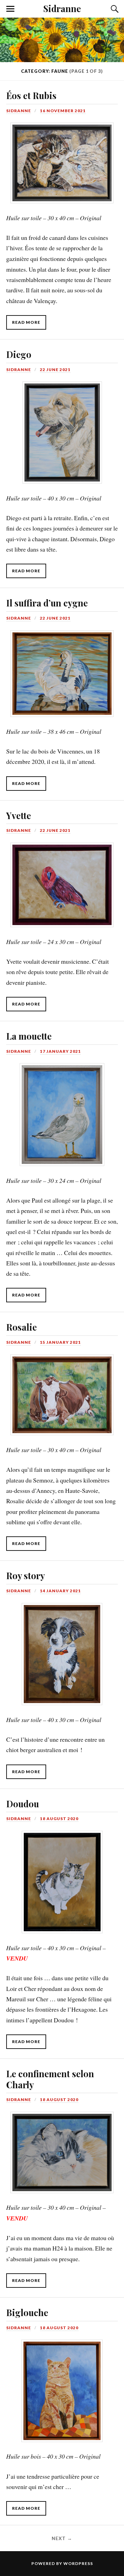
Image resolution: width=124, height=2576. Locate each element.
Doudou (23, 1804)
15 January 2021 (60, 1342)
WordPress (78, 2563)
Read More (26, 322)
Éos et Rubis (31, 95)
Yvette (19, 815)
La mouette (29, 1036)
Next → (62, 2538)
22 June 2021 (55, 370)
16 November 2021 (63, 111)
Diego (19, 354)
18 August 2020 (59, 1819)
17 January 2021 (60, 1051)
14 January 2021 (60, 1591)
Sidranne (62, 8)
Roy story (25, 1575)
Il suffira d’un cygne (47, 603)
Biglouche (27, 2312)
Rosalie (22, 1327)
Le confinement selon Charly (50, 2079)
